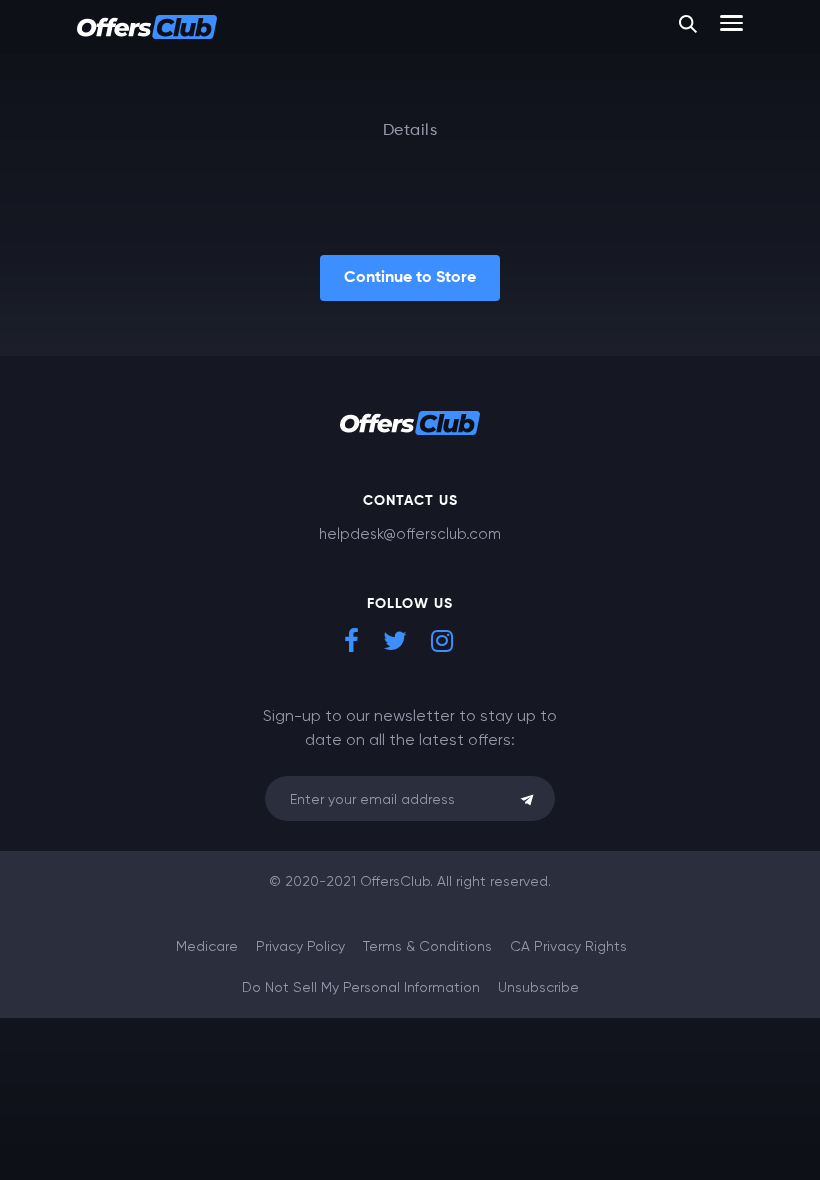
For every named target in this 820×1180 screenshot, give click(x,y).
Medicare (207, 946)
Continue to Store (410, 278)
